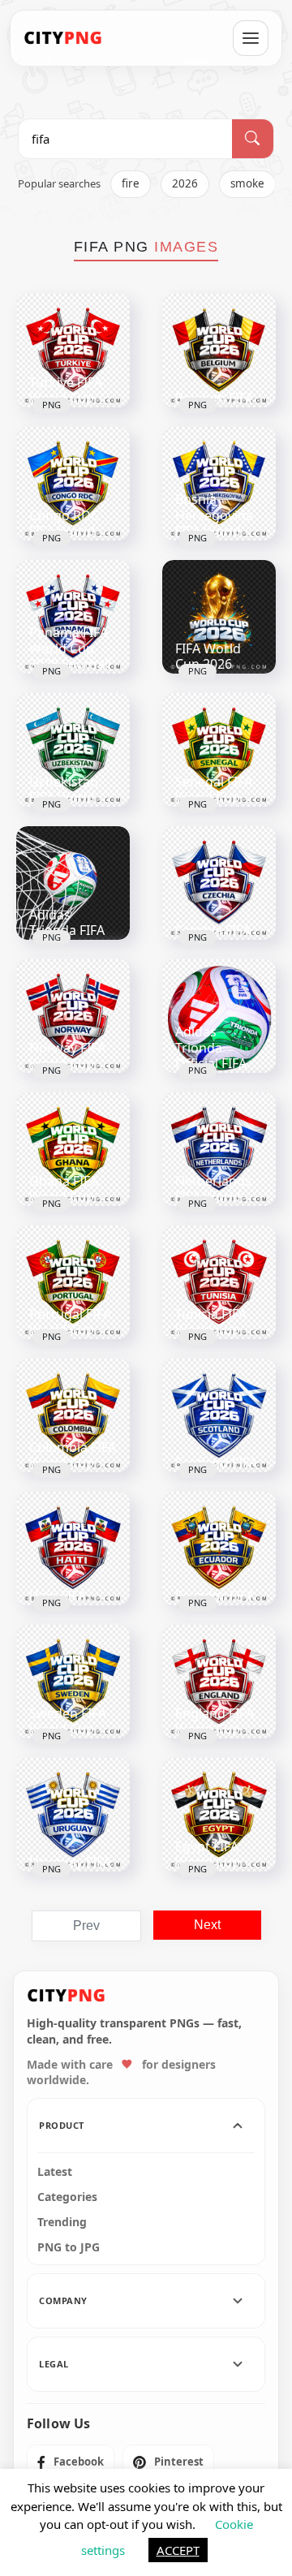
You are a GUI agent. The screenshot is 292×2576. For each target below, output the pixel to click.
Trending (62, 2222)
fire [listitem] (131, 183)
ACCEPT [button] (178, 2550)
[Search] (253, 139)
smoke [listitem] (247, 183)
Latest (55, 2172)
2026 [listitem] (185, 183)
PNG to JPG (69, 2247)
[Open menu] (251, 38)
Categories (67, 2197)
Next (207, 1925)
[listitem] (71, 2462)
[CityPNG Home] (63, 38)
